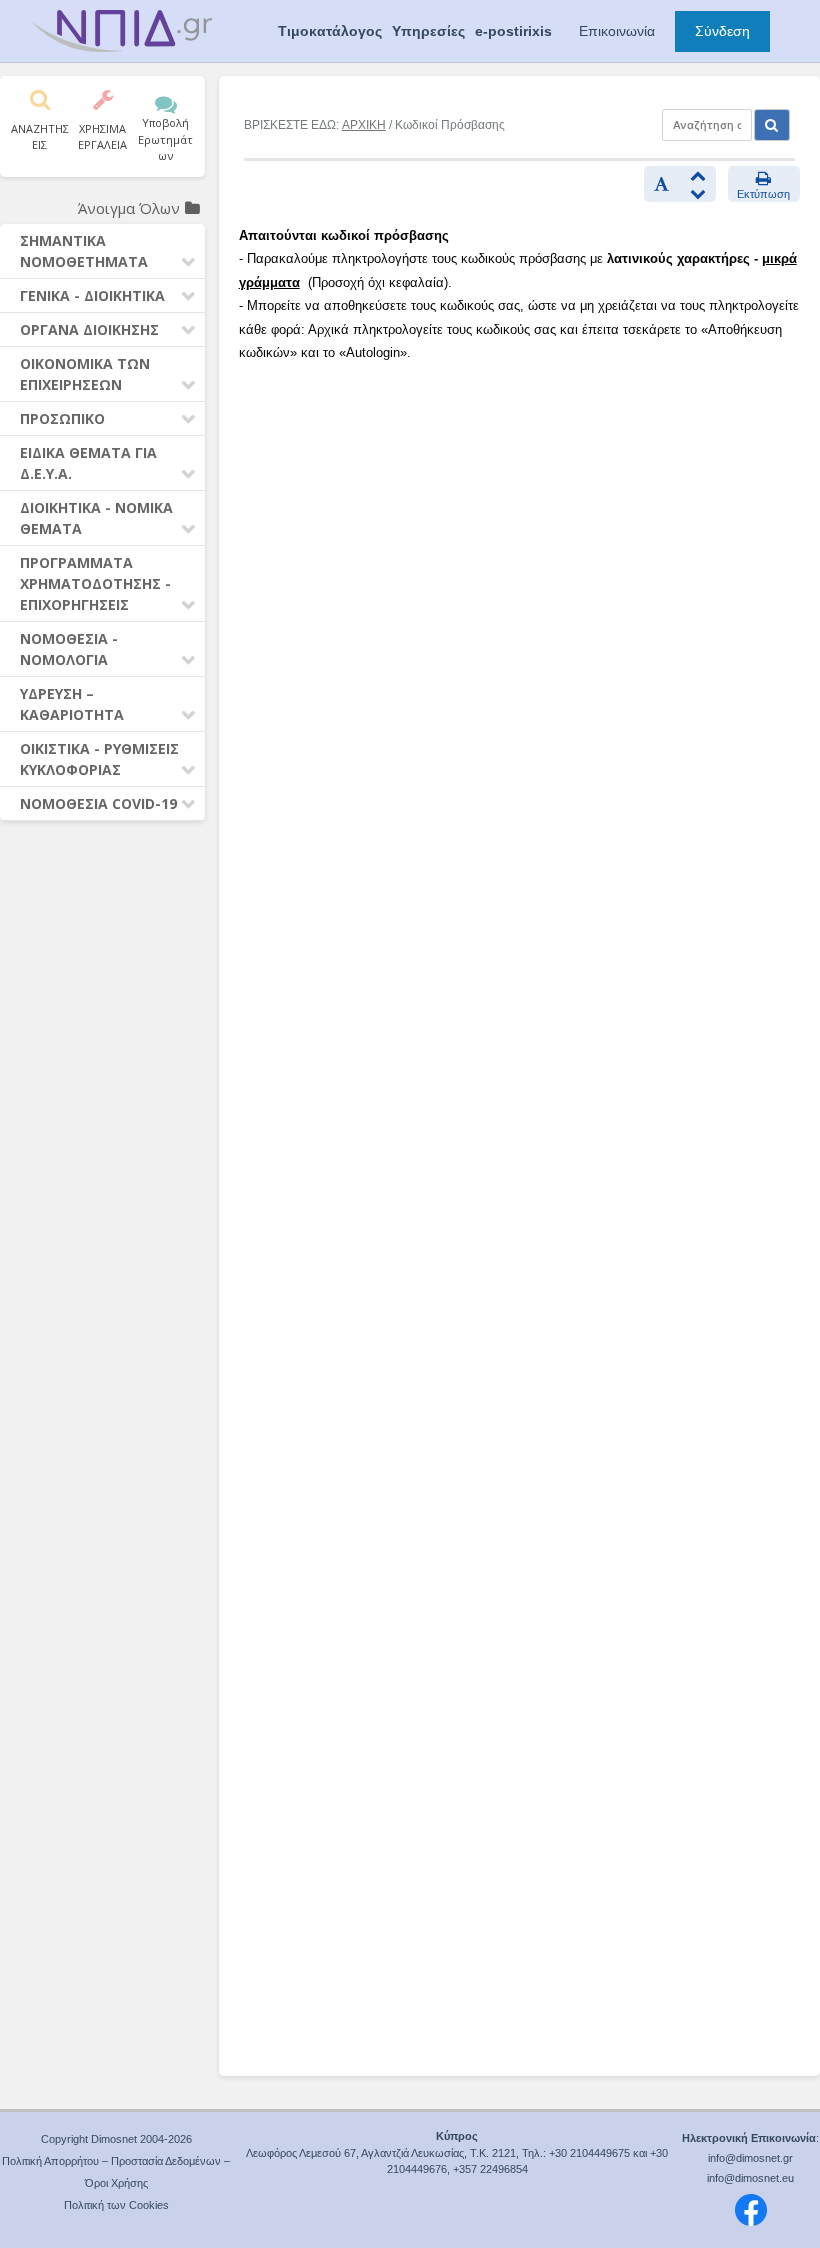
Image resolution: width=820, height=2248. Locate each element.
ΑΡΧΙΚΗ (364, 125)
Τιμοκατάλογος (330, 31)
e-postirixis (513, 31)
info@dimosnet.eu (750, 2178)
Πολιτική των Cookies (116, 2205)
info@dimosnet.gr (750, 2158)
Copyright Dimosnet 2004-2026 (116, 2139)
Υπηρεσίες (428, 31)
